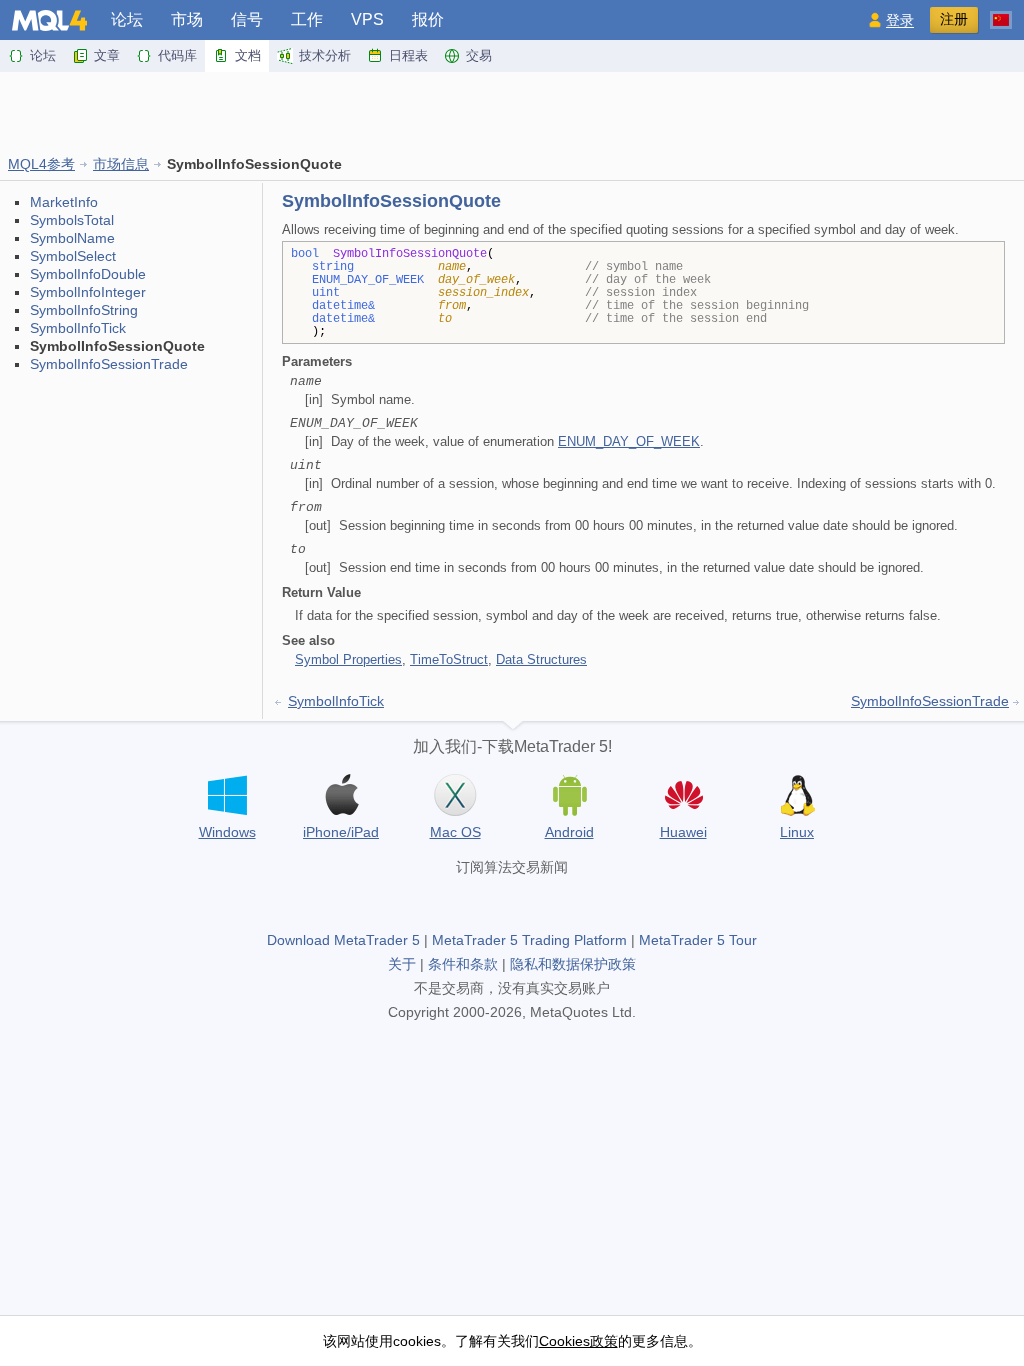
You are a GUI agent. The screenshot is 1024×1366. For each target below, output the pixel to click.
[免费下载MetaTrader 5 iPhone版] (341, 795)
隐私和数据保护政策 (573, 964)
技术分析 (325, 55)
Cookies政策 (578, 1341)
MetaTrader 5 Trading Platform (529, 940)
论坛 (127, 19)
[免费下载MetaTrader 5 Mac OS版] (455, 795)
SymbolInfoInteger (88, 292)
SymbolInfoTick (78, 328)
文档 (248, 55)
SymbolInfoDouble (88, 274)
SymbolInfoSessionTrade (109, 364)
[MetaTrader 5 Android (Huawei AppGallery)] (683, 797)
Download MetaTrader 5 (343, 940)
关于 (402, 964)
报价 (428, 19)
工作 (307, 19)
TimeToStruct (449, 659)
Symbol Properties (348, 659)
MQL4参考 (41, 164)
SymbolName (72, 238)
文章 (107, 55)
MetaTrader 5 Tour (698, 940)
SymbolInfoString (84, 310)
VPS (367, 19)
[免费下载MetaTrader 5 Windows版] (227, 795)
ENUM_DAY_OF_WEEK (629, 441)
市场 (187, 19)
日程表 (408, 55)
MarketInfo (64, 202)
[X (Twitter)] (512, 901)
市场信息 (121, 164)
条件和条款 (463, 964)
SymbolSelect (73, 256)
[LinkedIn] (576, 901)
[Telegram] (480, 901)
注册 (954, 19)
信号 (247, 19)
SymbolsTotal (72, 220)
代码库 (177, 55)
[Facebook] (448, 901)
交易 (479, 55)
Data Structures (541, 659)
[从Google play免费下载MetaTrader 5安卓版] (569, 795)
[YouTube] (544, 901)
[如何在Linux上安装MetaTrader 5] (797, 795)
